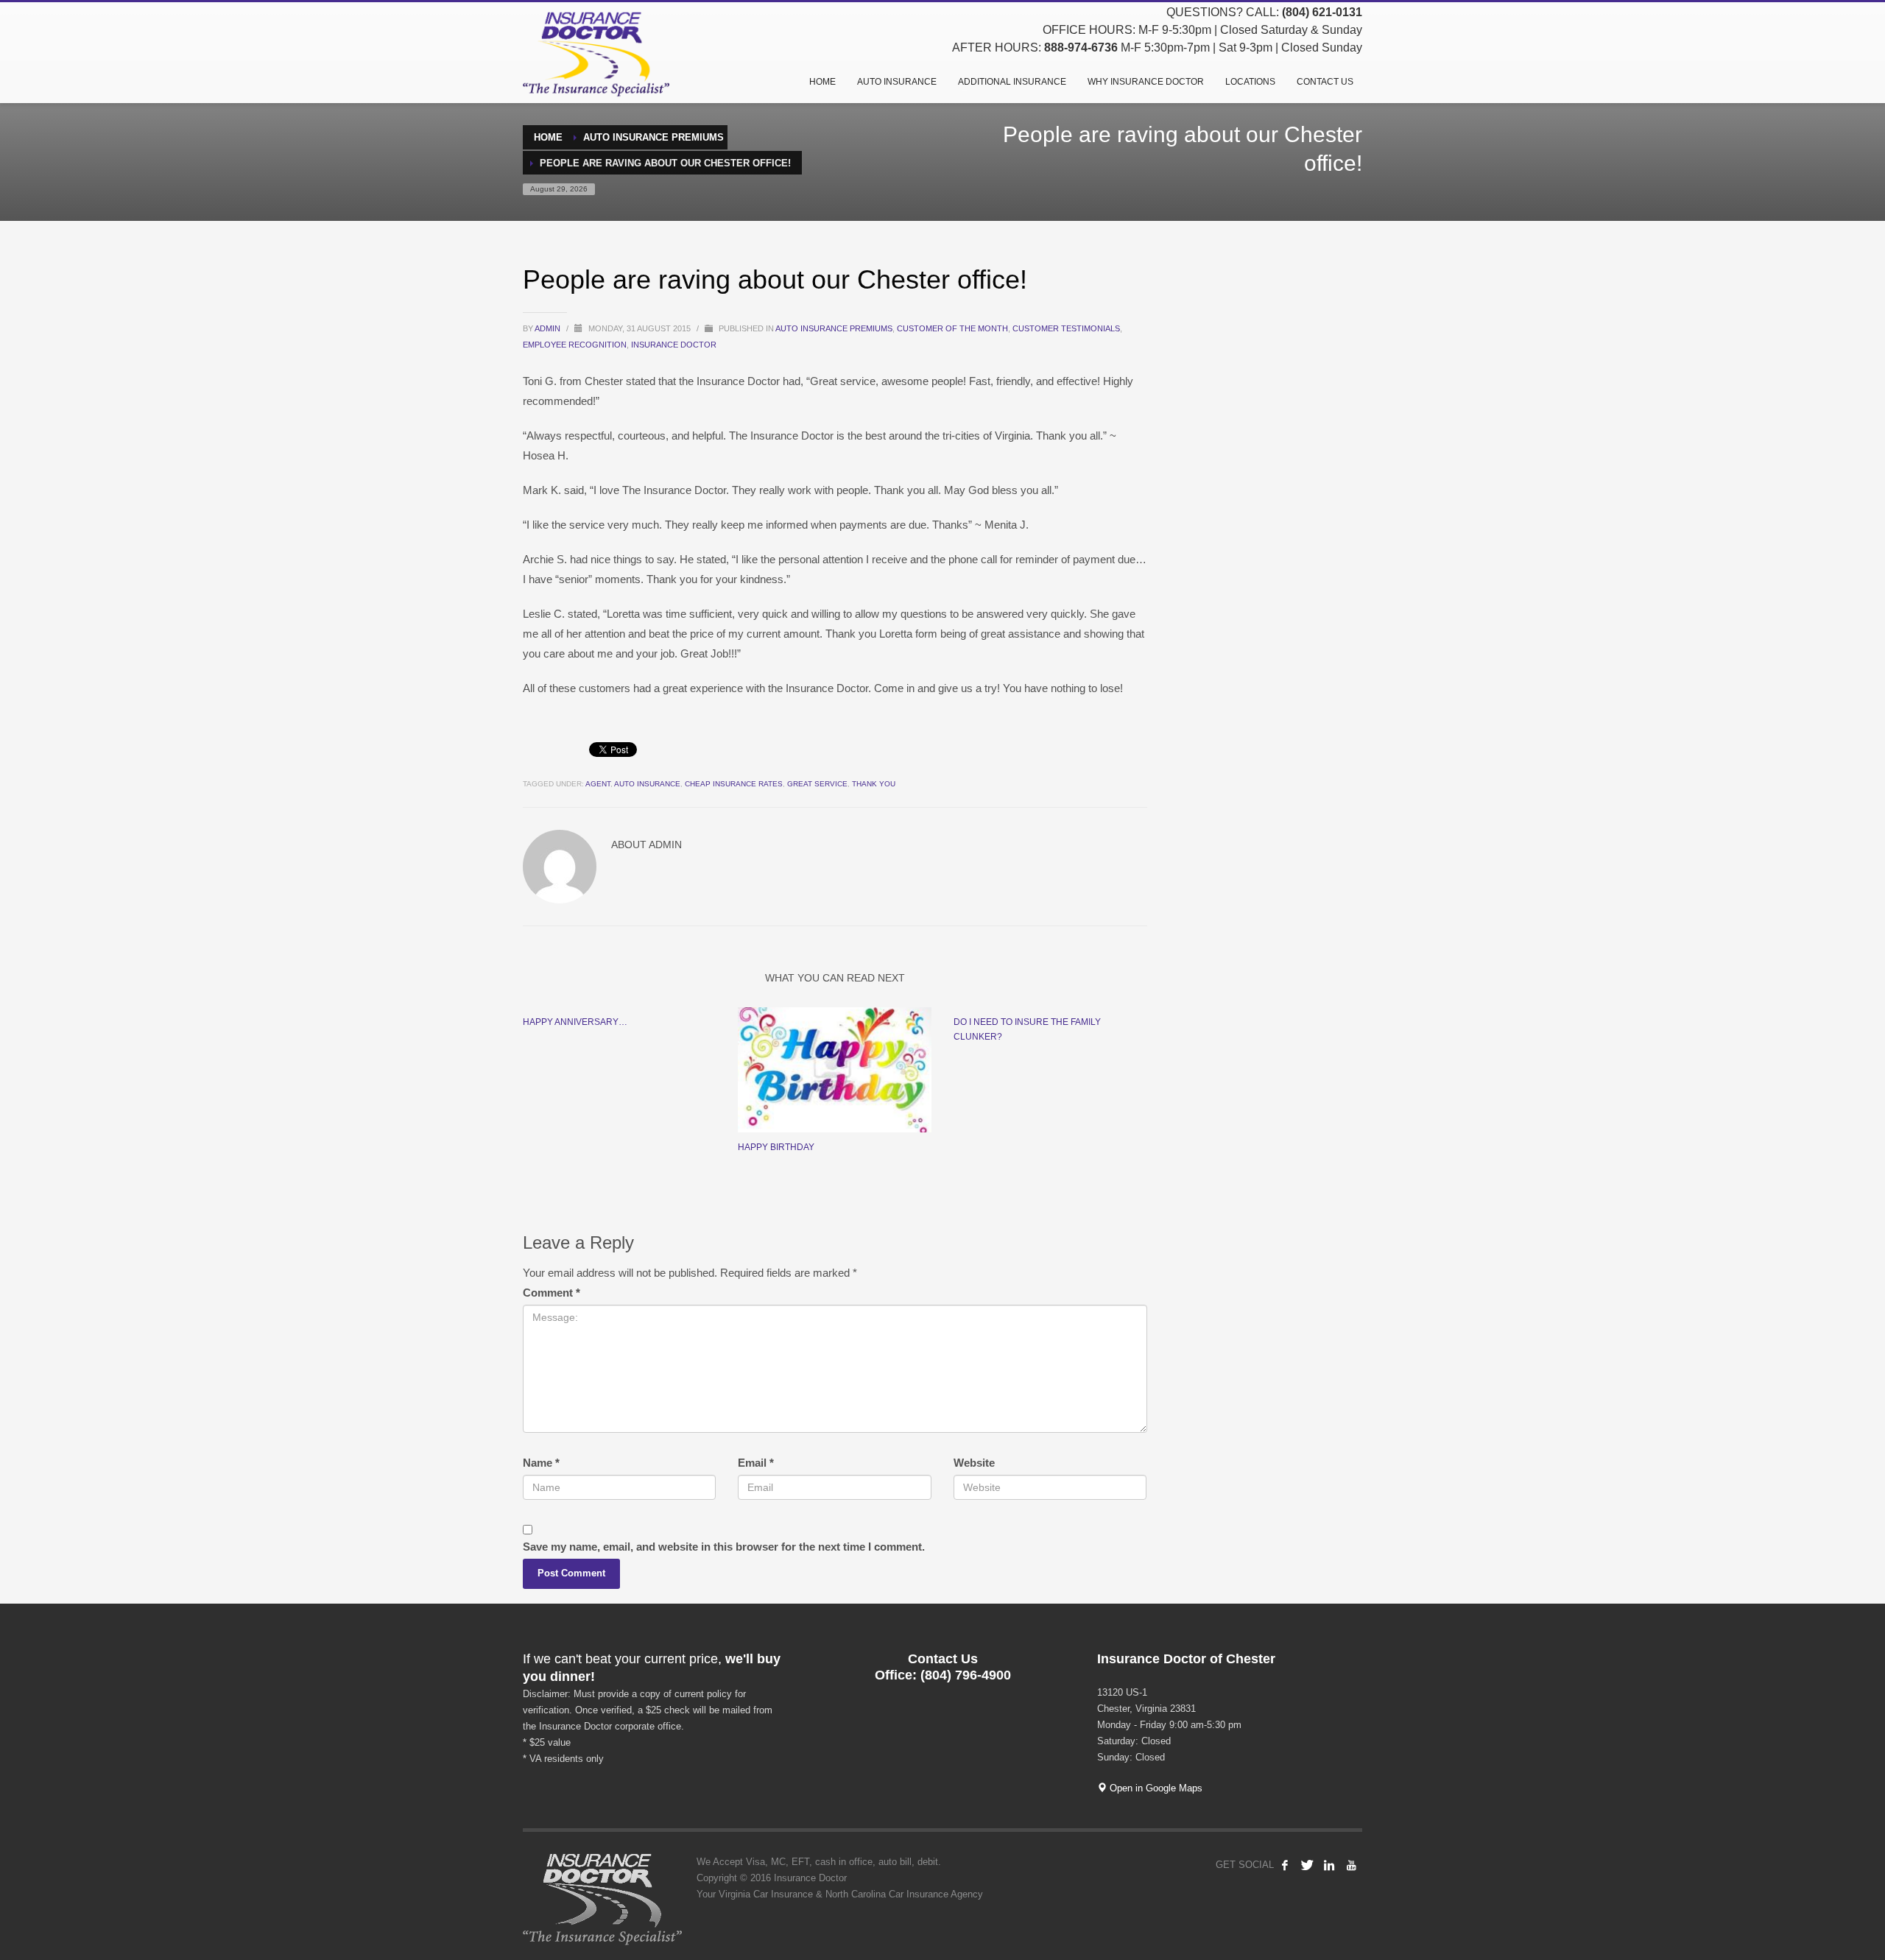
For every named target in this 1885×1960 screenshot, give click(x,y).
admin (549, 328)
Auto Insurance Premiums (834, 328)
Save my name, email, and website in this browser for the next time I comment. (724, 1547)
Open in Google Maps (1155, 1788)
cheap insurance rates (734, 784)
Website (974, 1463)
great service (817, 784)
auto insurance (647, 784)
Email (756, 1463)
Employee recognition (575, 345)
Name (541, 1463)
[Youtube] (1351, 1865)
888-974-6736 (1081, 47)
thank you (874, 784)
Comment (552, 1293)
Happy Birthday (776, 1147)
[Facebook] (1285, 1865)
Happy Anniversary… (575, 1022)
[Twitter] (1307, 1865)
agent (598, 784)
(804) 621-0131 (1322, 12)
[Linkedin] (1329, 1865)
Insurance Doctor (674, 345)
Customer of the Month (952, 328)
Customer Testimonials (1066, 328)
